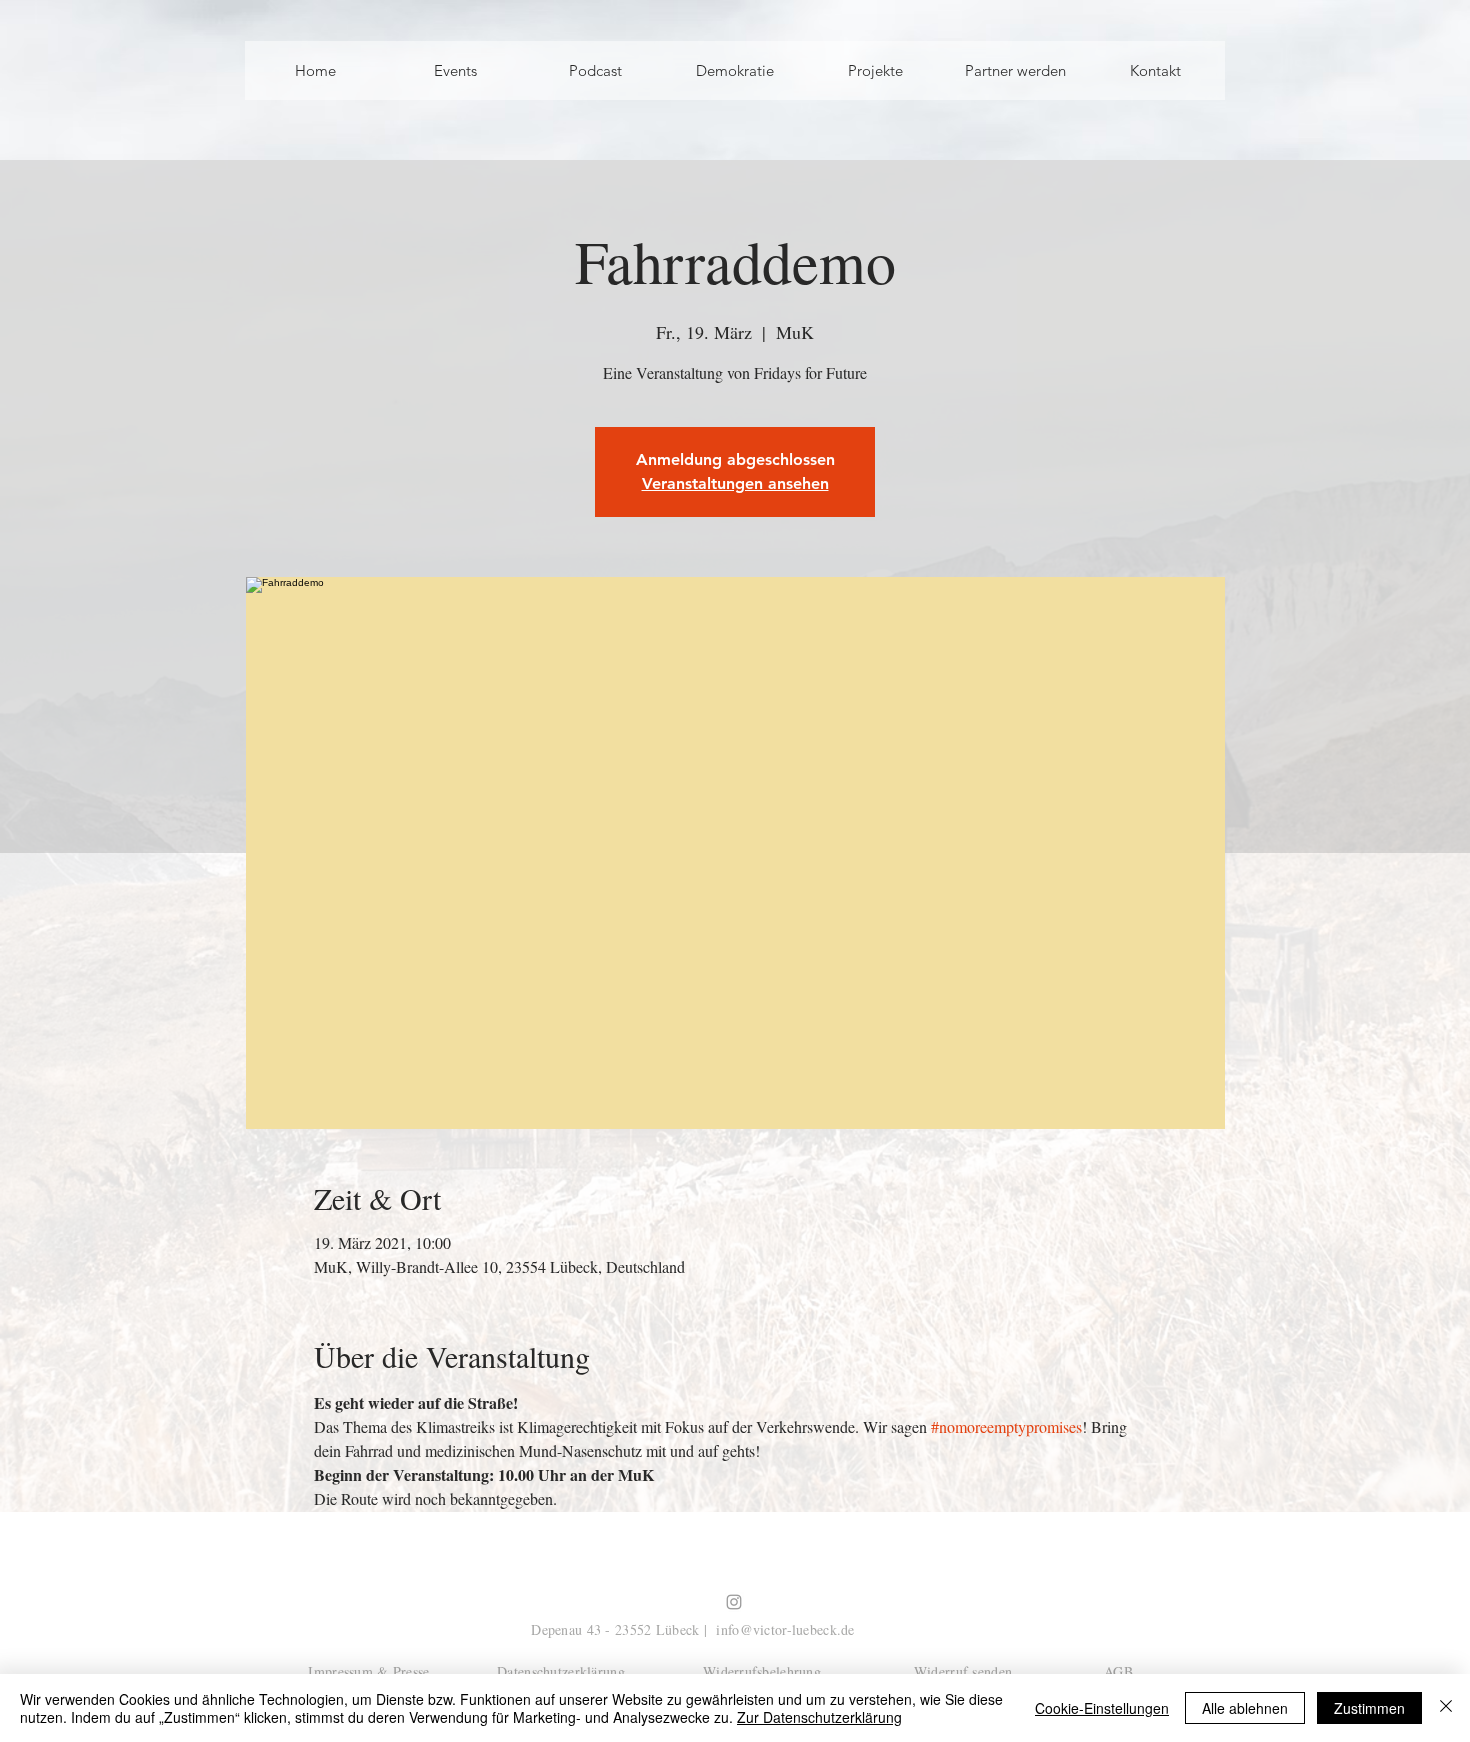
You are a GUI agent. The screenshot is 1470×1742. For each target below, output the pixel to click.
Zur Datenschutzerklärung (819, 1717)
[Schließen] (1446, 1708)
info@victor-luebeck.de (785, 1629)
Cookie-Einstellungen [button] (1102, 1708)
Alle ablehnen (1245, 1708)
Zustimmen (1369, 1708)
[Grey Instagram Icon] (734, 1602)
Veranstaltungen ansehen (735, 483)
